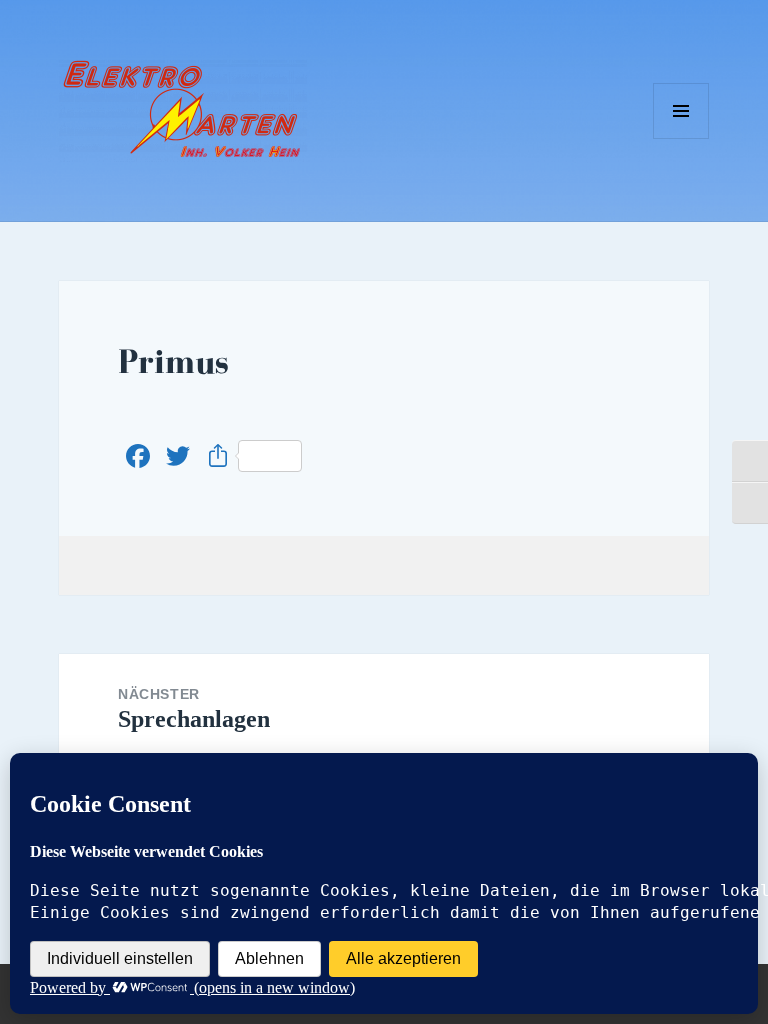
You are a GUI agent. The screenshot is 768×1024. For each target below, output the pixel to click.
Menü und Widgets (681, 138)
